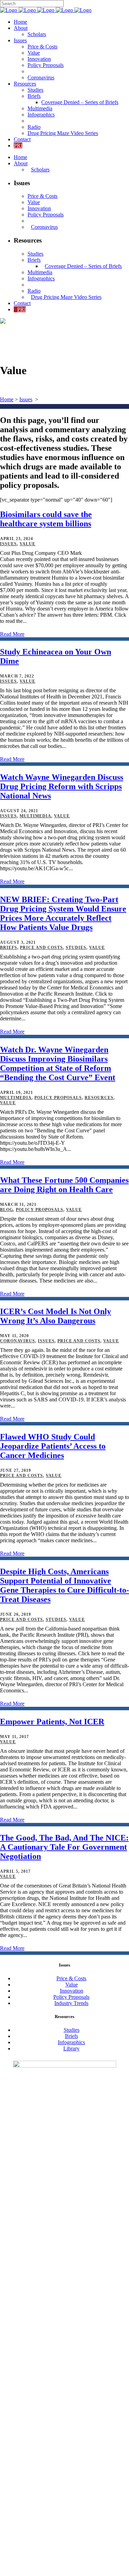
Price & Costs (71, 1978)
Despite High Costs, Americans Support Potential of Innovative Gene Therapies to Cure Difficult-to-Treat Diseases (64, 1585)
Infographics (71, 2042)
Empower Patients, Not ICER (52, 1722)
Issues (26, 399)
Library (71, 2048)
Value (28, 544)
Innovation (72, 1991)
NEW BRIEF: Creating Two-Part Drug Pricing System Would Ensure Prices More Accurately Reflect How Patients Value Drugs (63, 913)
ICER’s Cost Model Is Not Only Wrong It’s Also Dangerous (56, 1316)
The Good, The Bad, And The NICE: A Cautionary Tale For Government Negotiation (64, 1847)
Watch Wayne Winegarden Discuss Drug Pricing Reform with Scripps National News (62, 786)
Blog (7, 1210)
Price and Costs (41, 948)
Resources (99, 1098)
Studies (76, 948)
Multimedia (35, 816)
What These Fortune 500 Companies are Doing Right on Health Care (64, 1185)
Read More (12, 634)
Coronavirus (18, 1341)
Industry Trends (71, 2003)
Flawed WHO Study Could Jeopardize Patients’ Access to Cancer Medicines (53, 1446)
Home (7, 399)
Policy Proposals (58, 1098)
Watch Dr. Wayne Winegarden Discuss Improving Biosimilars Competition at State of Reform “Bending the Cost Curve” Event (58, 1063)
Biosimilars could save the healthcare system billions (46, 519)
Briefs (9, 948)
